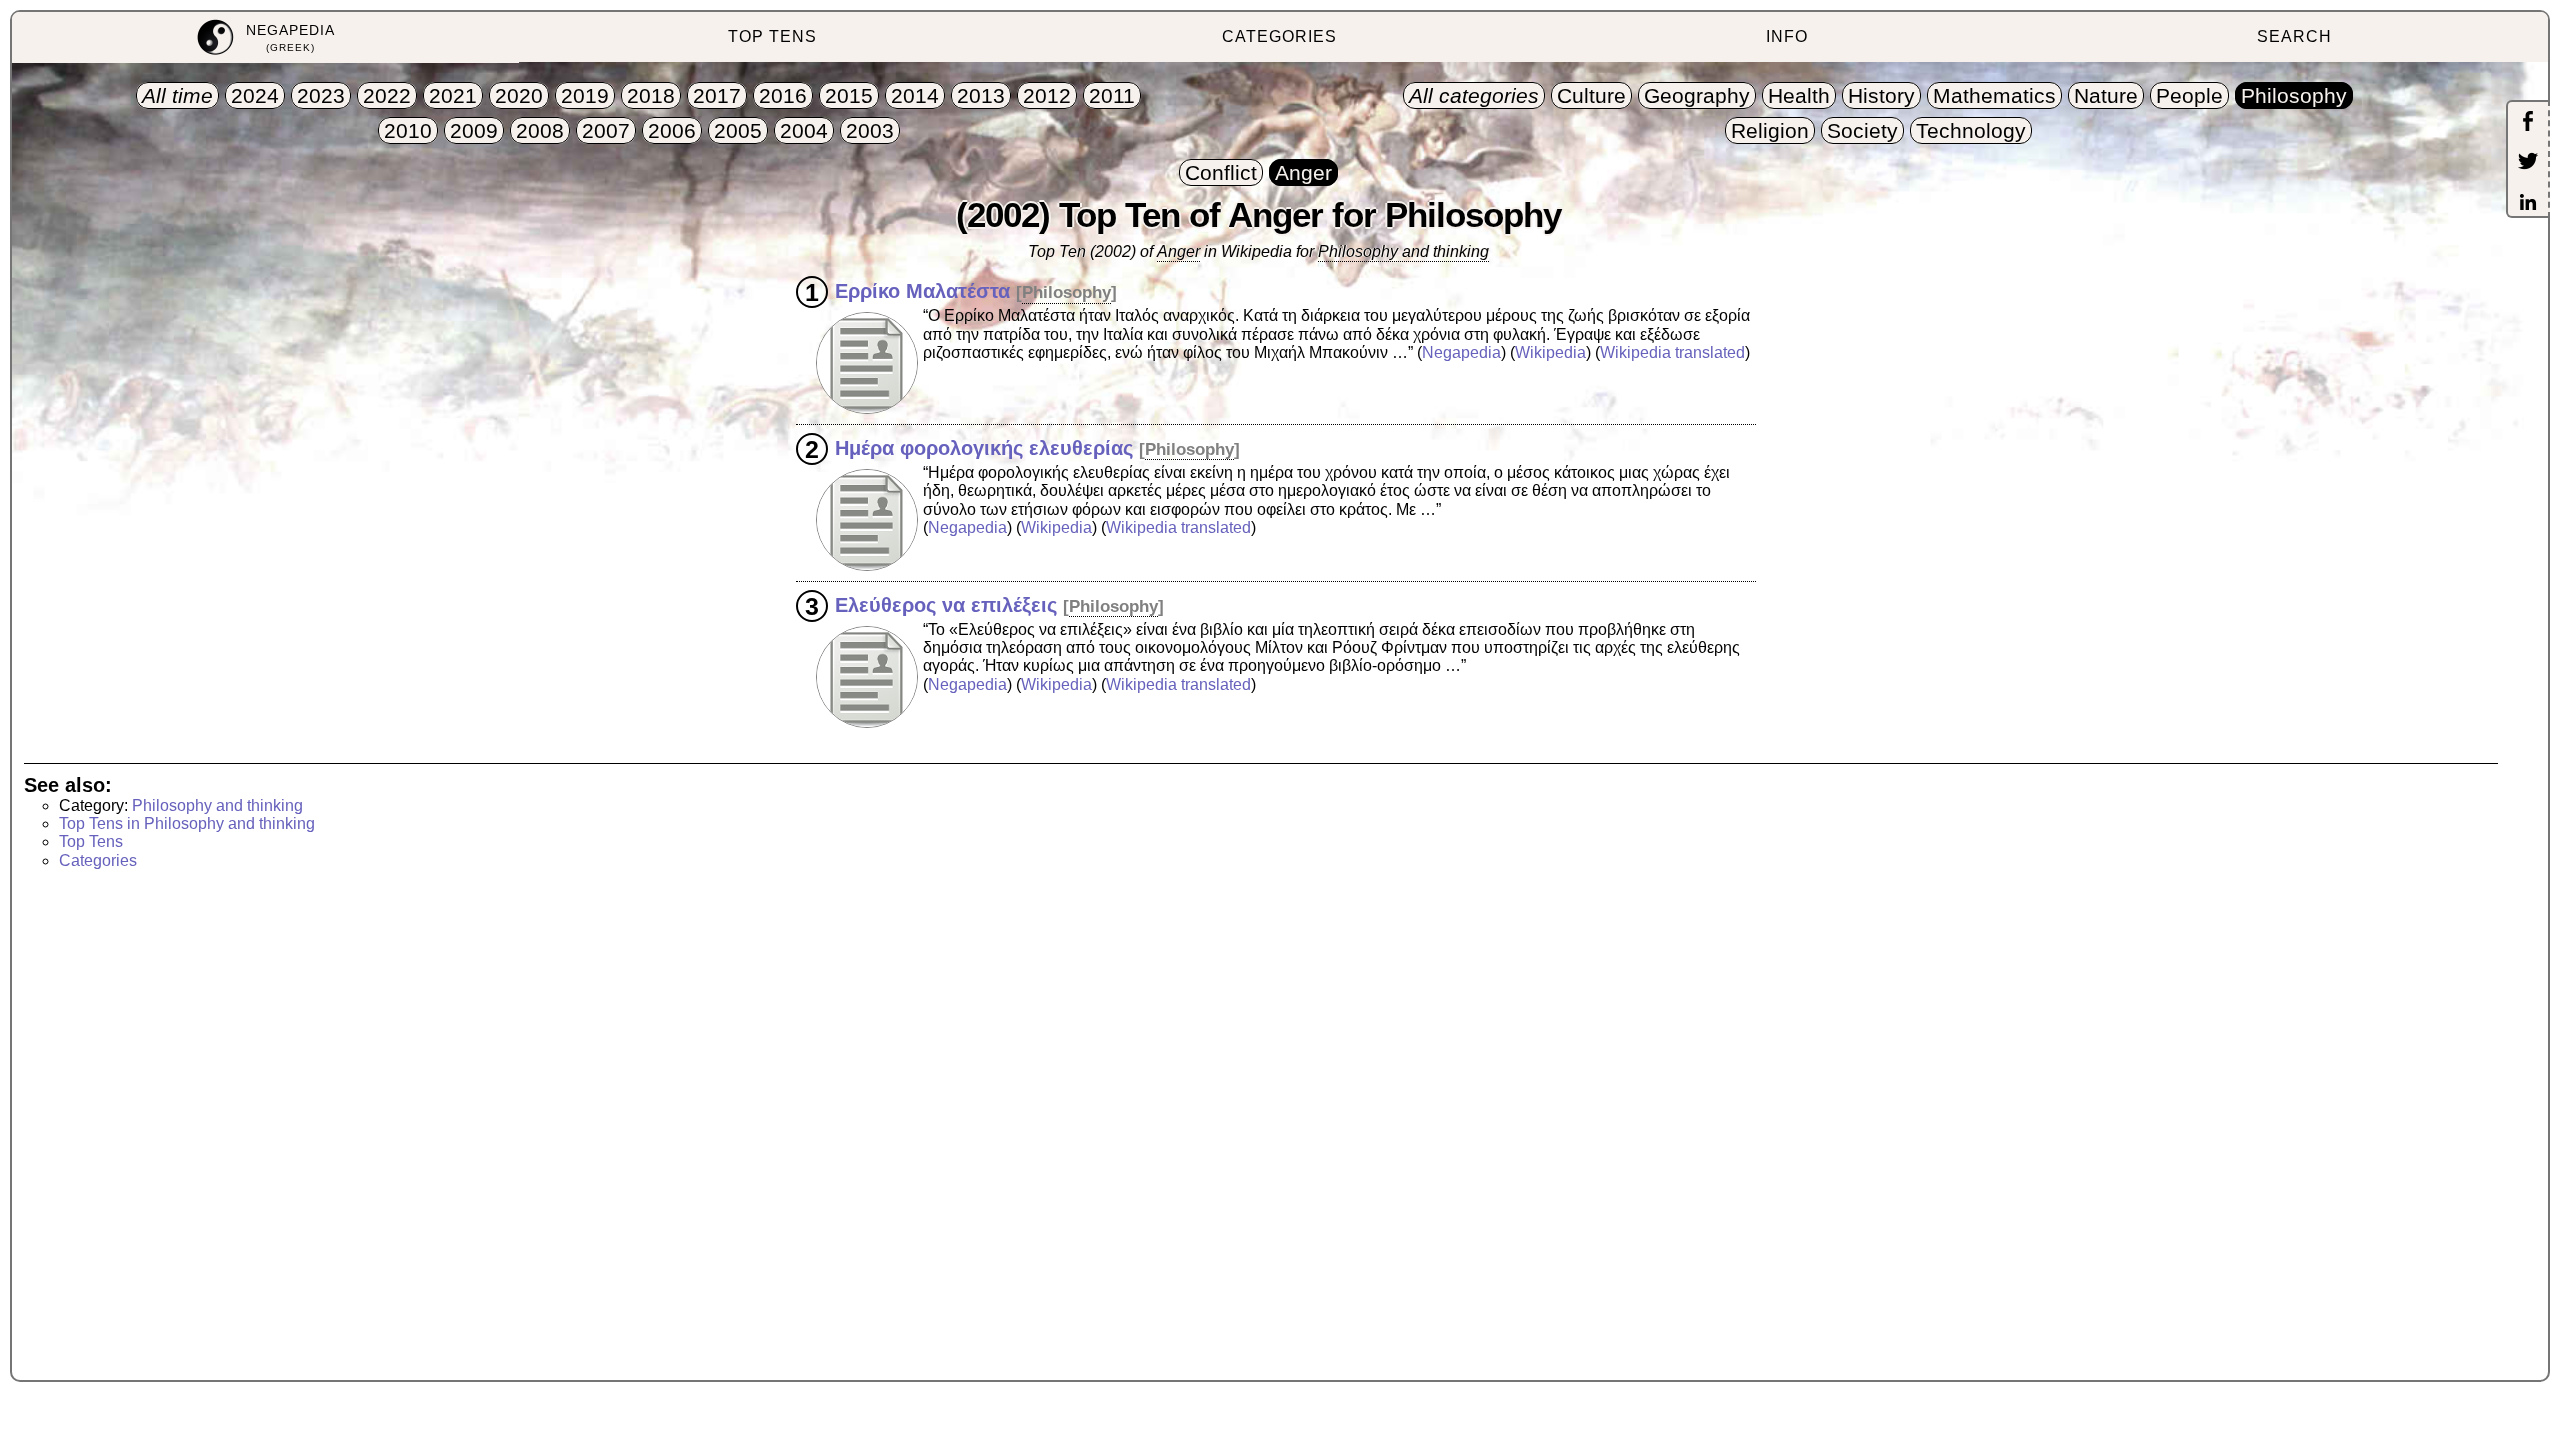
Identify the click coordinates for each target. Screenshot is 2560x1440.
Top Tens (91, 841)
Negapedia (1461, 352)
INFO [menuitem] (1787, 36)
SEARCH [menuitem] (2294, 36)
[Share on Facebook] (2528, 123)
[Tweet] (2528, 163)
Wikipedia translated (1672, 352)
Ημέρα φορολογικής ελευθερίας (984, 448)
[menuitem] (265, 37)
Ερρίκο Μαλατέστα (922, 291)
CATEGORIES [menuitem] (1279, 36)
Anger (1178, 251)
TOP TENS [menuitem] (772, 36)
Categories (98, 860)
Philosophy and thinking (1403, 251)
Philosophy (1066, 292)
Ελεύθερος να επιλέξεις (946, 605)
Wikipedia (1550, 352)
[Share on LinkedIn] (2528, 204)
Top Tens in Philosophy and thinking (187, 823)
